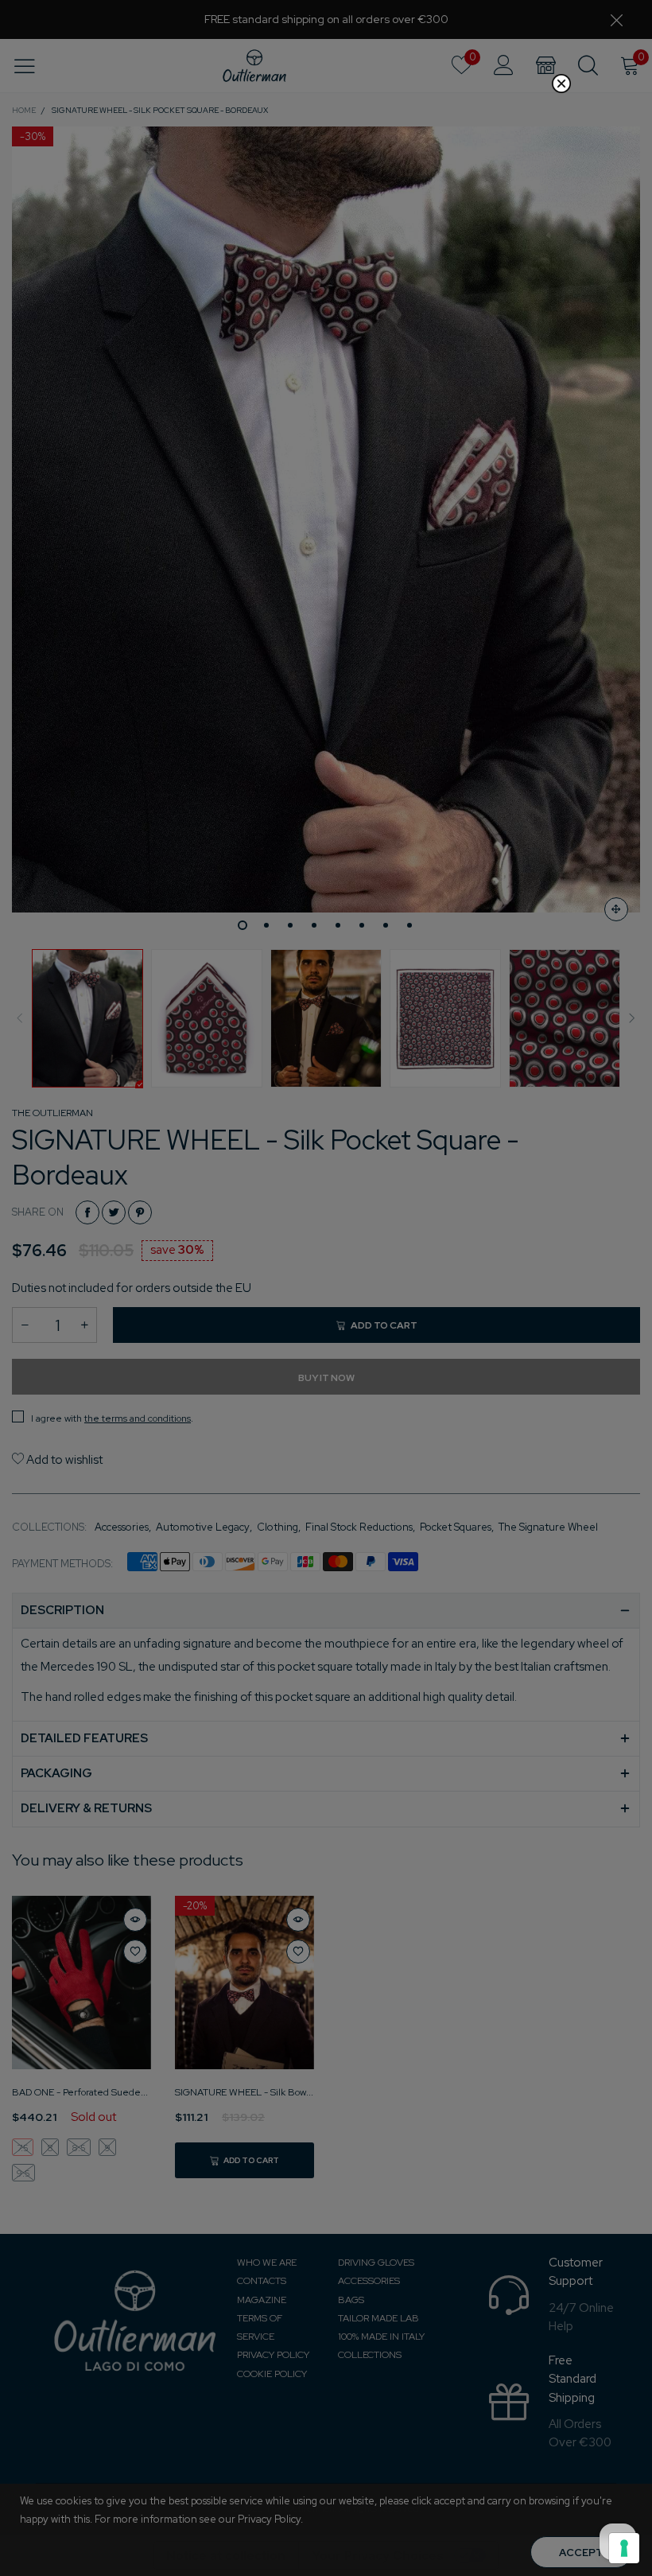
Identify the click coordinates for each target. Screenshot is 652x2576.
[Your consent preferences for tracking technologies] (624, 2548)
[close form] (561, 84)
